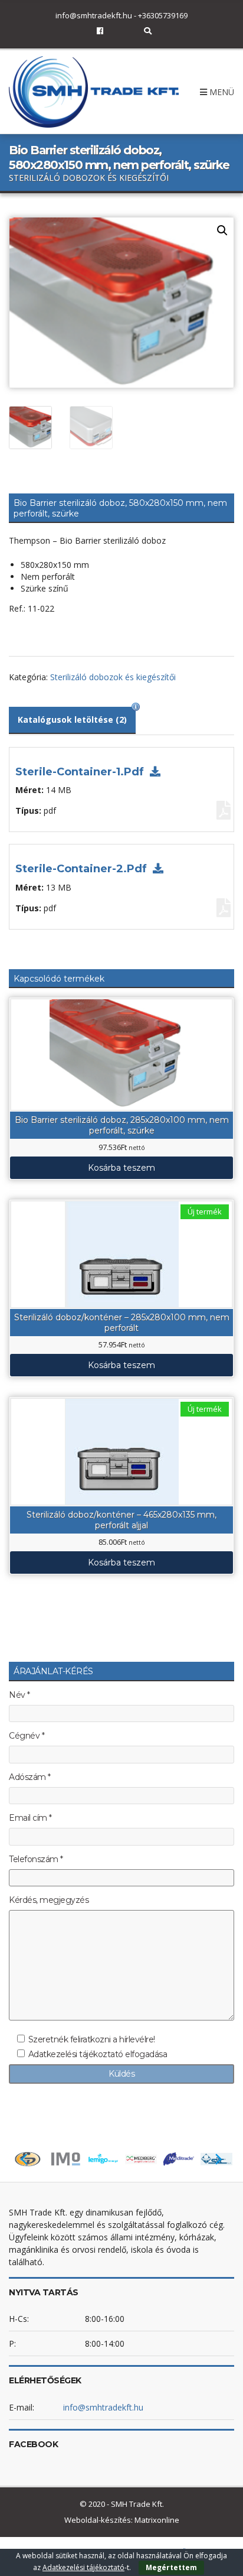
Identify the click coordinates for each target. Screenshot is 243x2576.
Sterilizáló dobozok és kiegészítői (113, 677)
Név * (19, 1695)
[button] (222, 230)
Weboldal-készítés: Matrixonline (122, 2520)
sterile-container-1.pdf (81, 772)
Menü (221, 92)
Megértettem (171, 2567)
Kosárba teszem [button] (121, 1168)
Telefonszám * (36, 1859)
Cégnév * (27, 1736)
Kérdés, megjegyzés (49, 1900)
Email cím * (30, 1818)
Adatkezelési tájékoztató (83, 2567)
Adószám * (30, 1777)
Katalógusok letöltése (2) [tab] (72, 719)
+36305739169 (163, 15)
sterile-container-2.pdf (83, 869)
